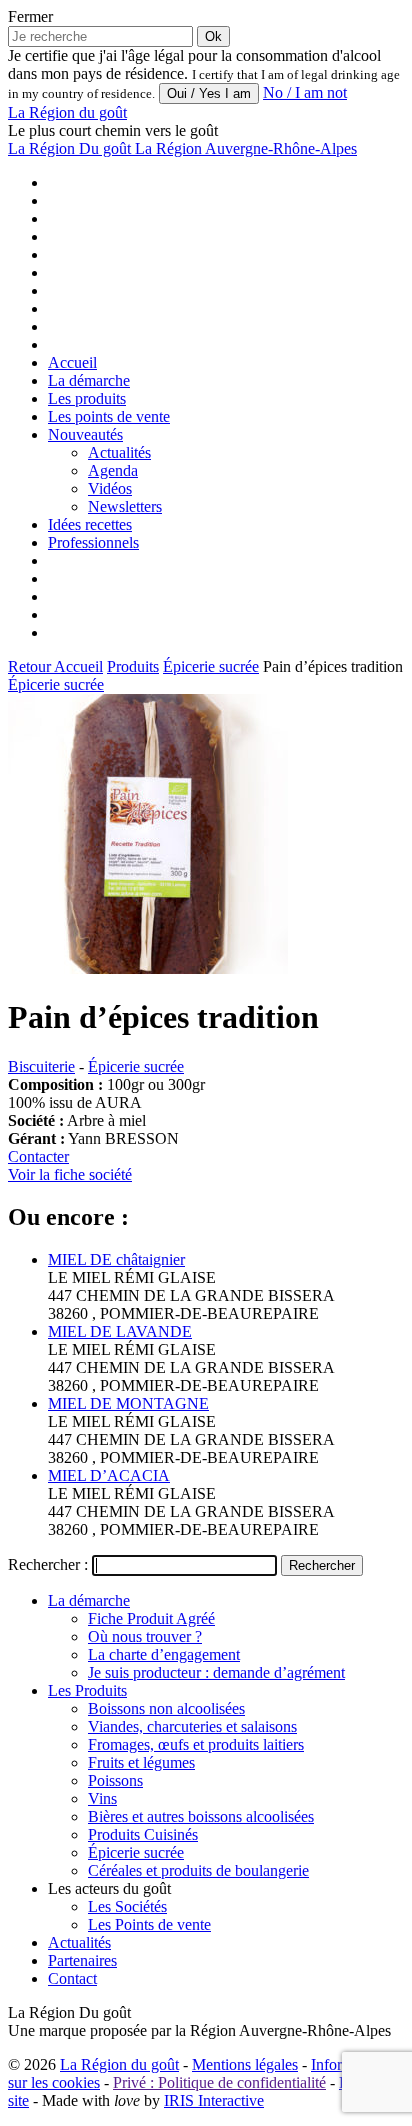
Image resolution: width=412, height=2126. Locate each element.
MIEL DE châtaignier (116, 1259)
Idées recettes (90, 524)
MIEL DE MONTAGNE (128, 1403)
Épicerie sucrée (211, 666)
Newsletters (125, 506)
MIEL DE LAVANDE (120, 1331)
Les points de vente (109, 416)
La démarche (89, 380)
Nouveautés (85, 434)
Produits (133, 666)
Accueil (72, 362)
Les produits (87, 398)
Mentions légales (245, 2064)
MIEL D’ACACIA (109, 1475)
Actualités (119, 452)
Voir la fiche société (70, 1174)
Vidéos (110, 488)
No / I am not (305, 92)
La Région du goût (119, 2064)
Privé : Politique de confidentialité (219, 2082)
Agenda (113, 470)
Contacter (38, 1156)
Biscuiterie (41, 1066)
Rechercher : (48, 1564)
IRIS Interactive (214, 2100)
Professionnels (93, 542)
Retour (31, 666)
